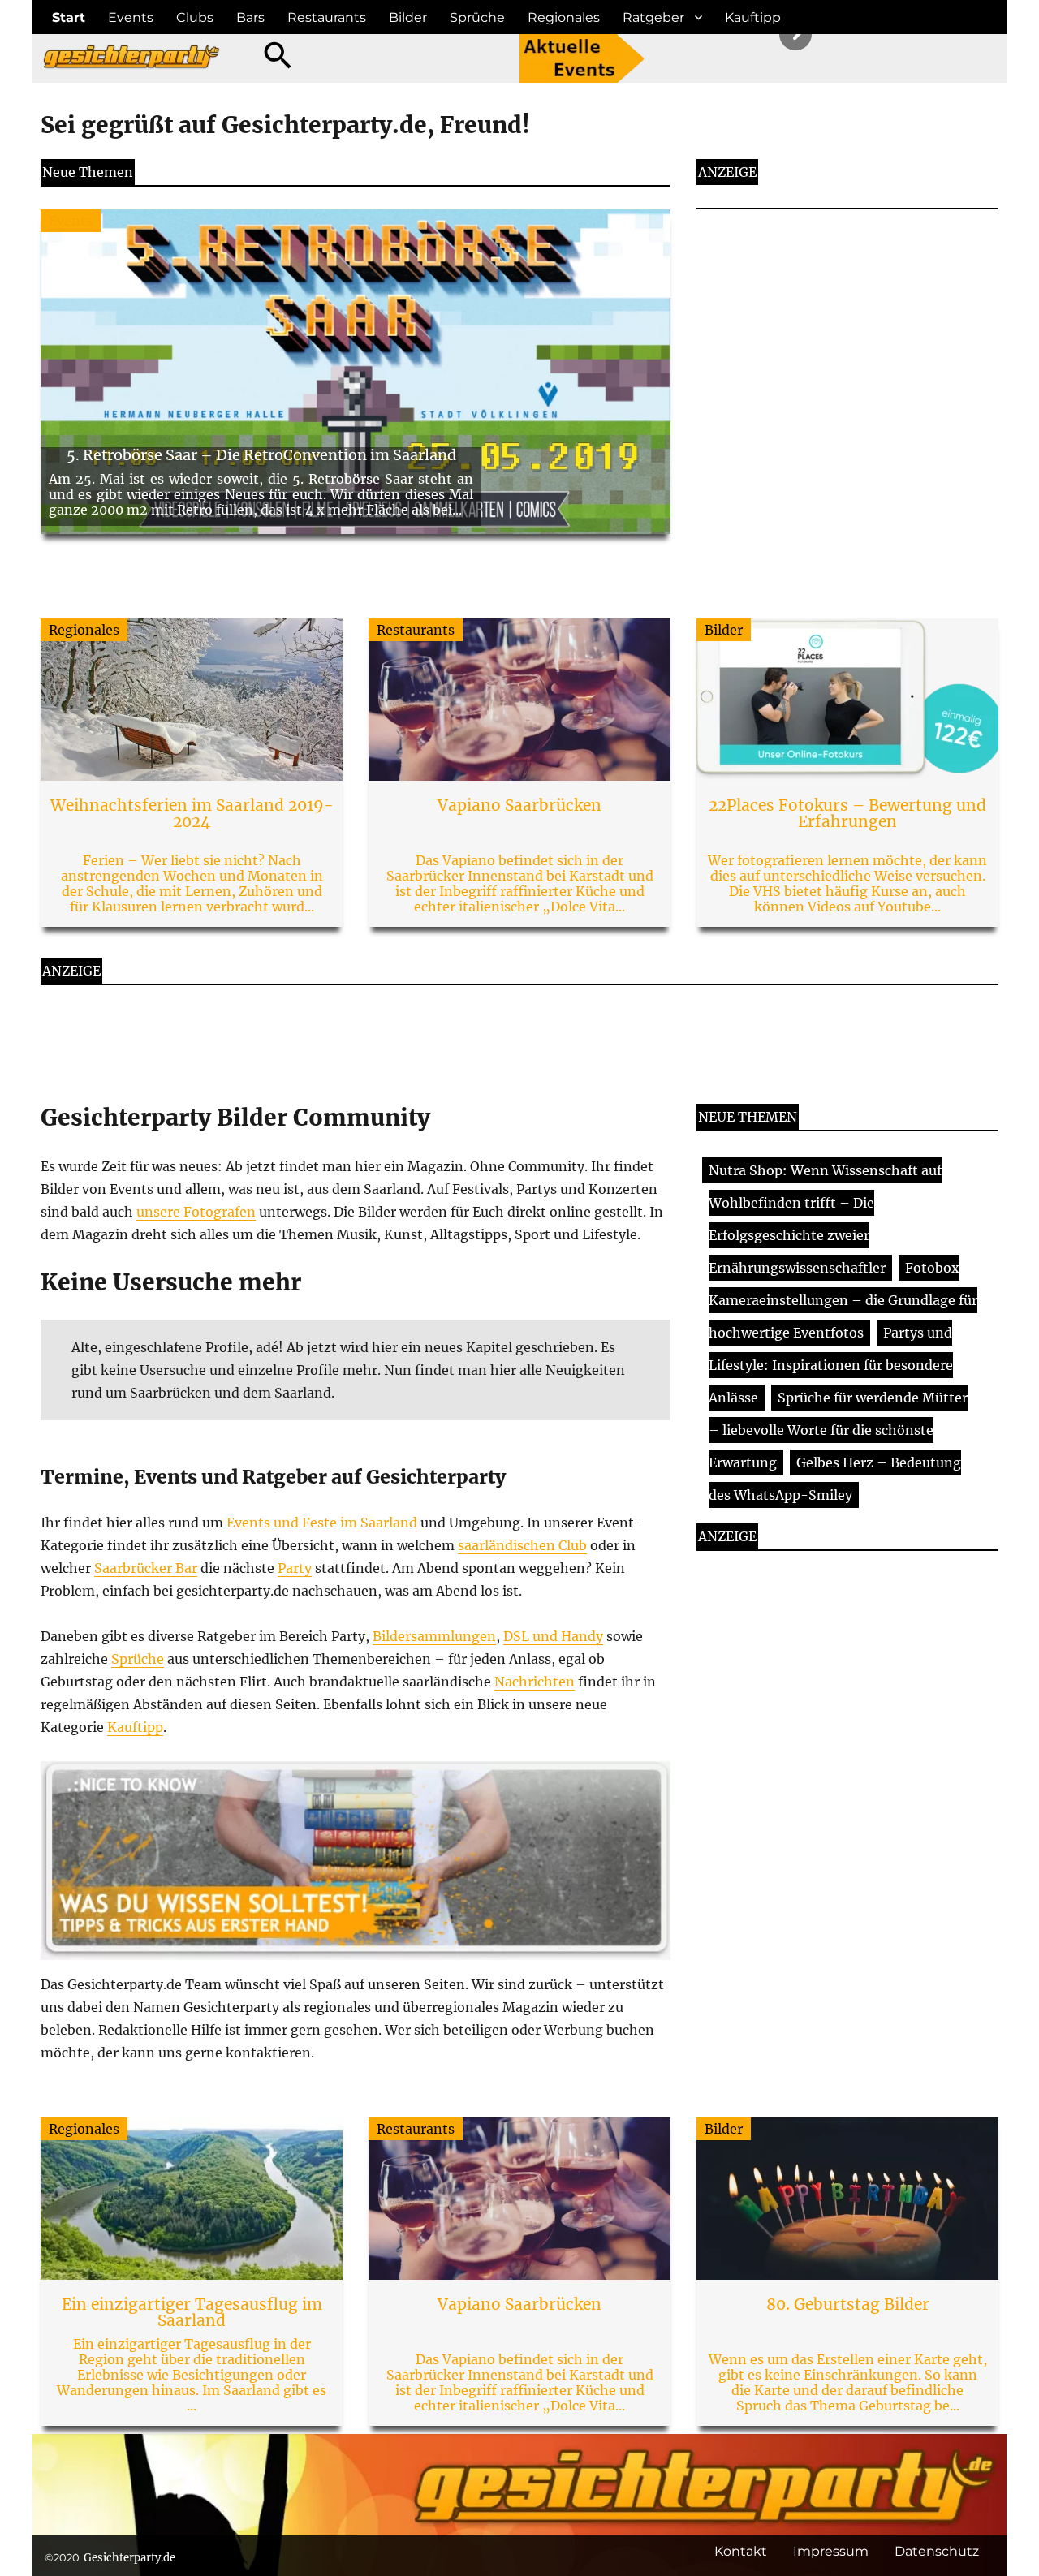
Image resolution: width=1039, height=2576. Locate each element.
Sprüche (477, 17)
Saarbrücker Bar (146, 1568)
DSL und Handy (553, 1636)
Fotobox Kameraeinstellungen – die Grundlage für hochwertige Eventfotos (843, 1300)
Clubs (195, 17)
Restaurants (327, 17)
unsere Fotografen (196, 1212)
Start (69, 17)
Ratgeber (653, 17)
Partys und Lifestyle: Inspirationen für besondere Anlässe (831, 1365)
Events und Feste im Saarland (322, 1523)
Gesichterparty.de (129, 2558)
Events (131, 17)
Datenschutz (937, 2551)
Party (295, 1568)
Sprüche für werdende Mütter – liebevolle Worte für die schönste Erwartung (838, 1430)
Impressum (831, 2551)
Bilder (408, 17)
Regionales (564, 17)
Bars (250, 17)
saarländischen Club (522, 1545)
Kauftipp (753, 17)
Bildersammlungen (434, 1636)
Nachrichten (535, 1682)
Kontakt (741, 2551)
